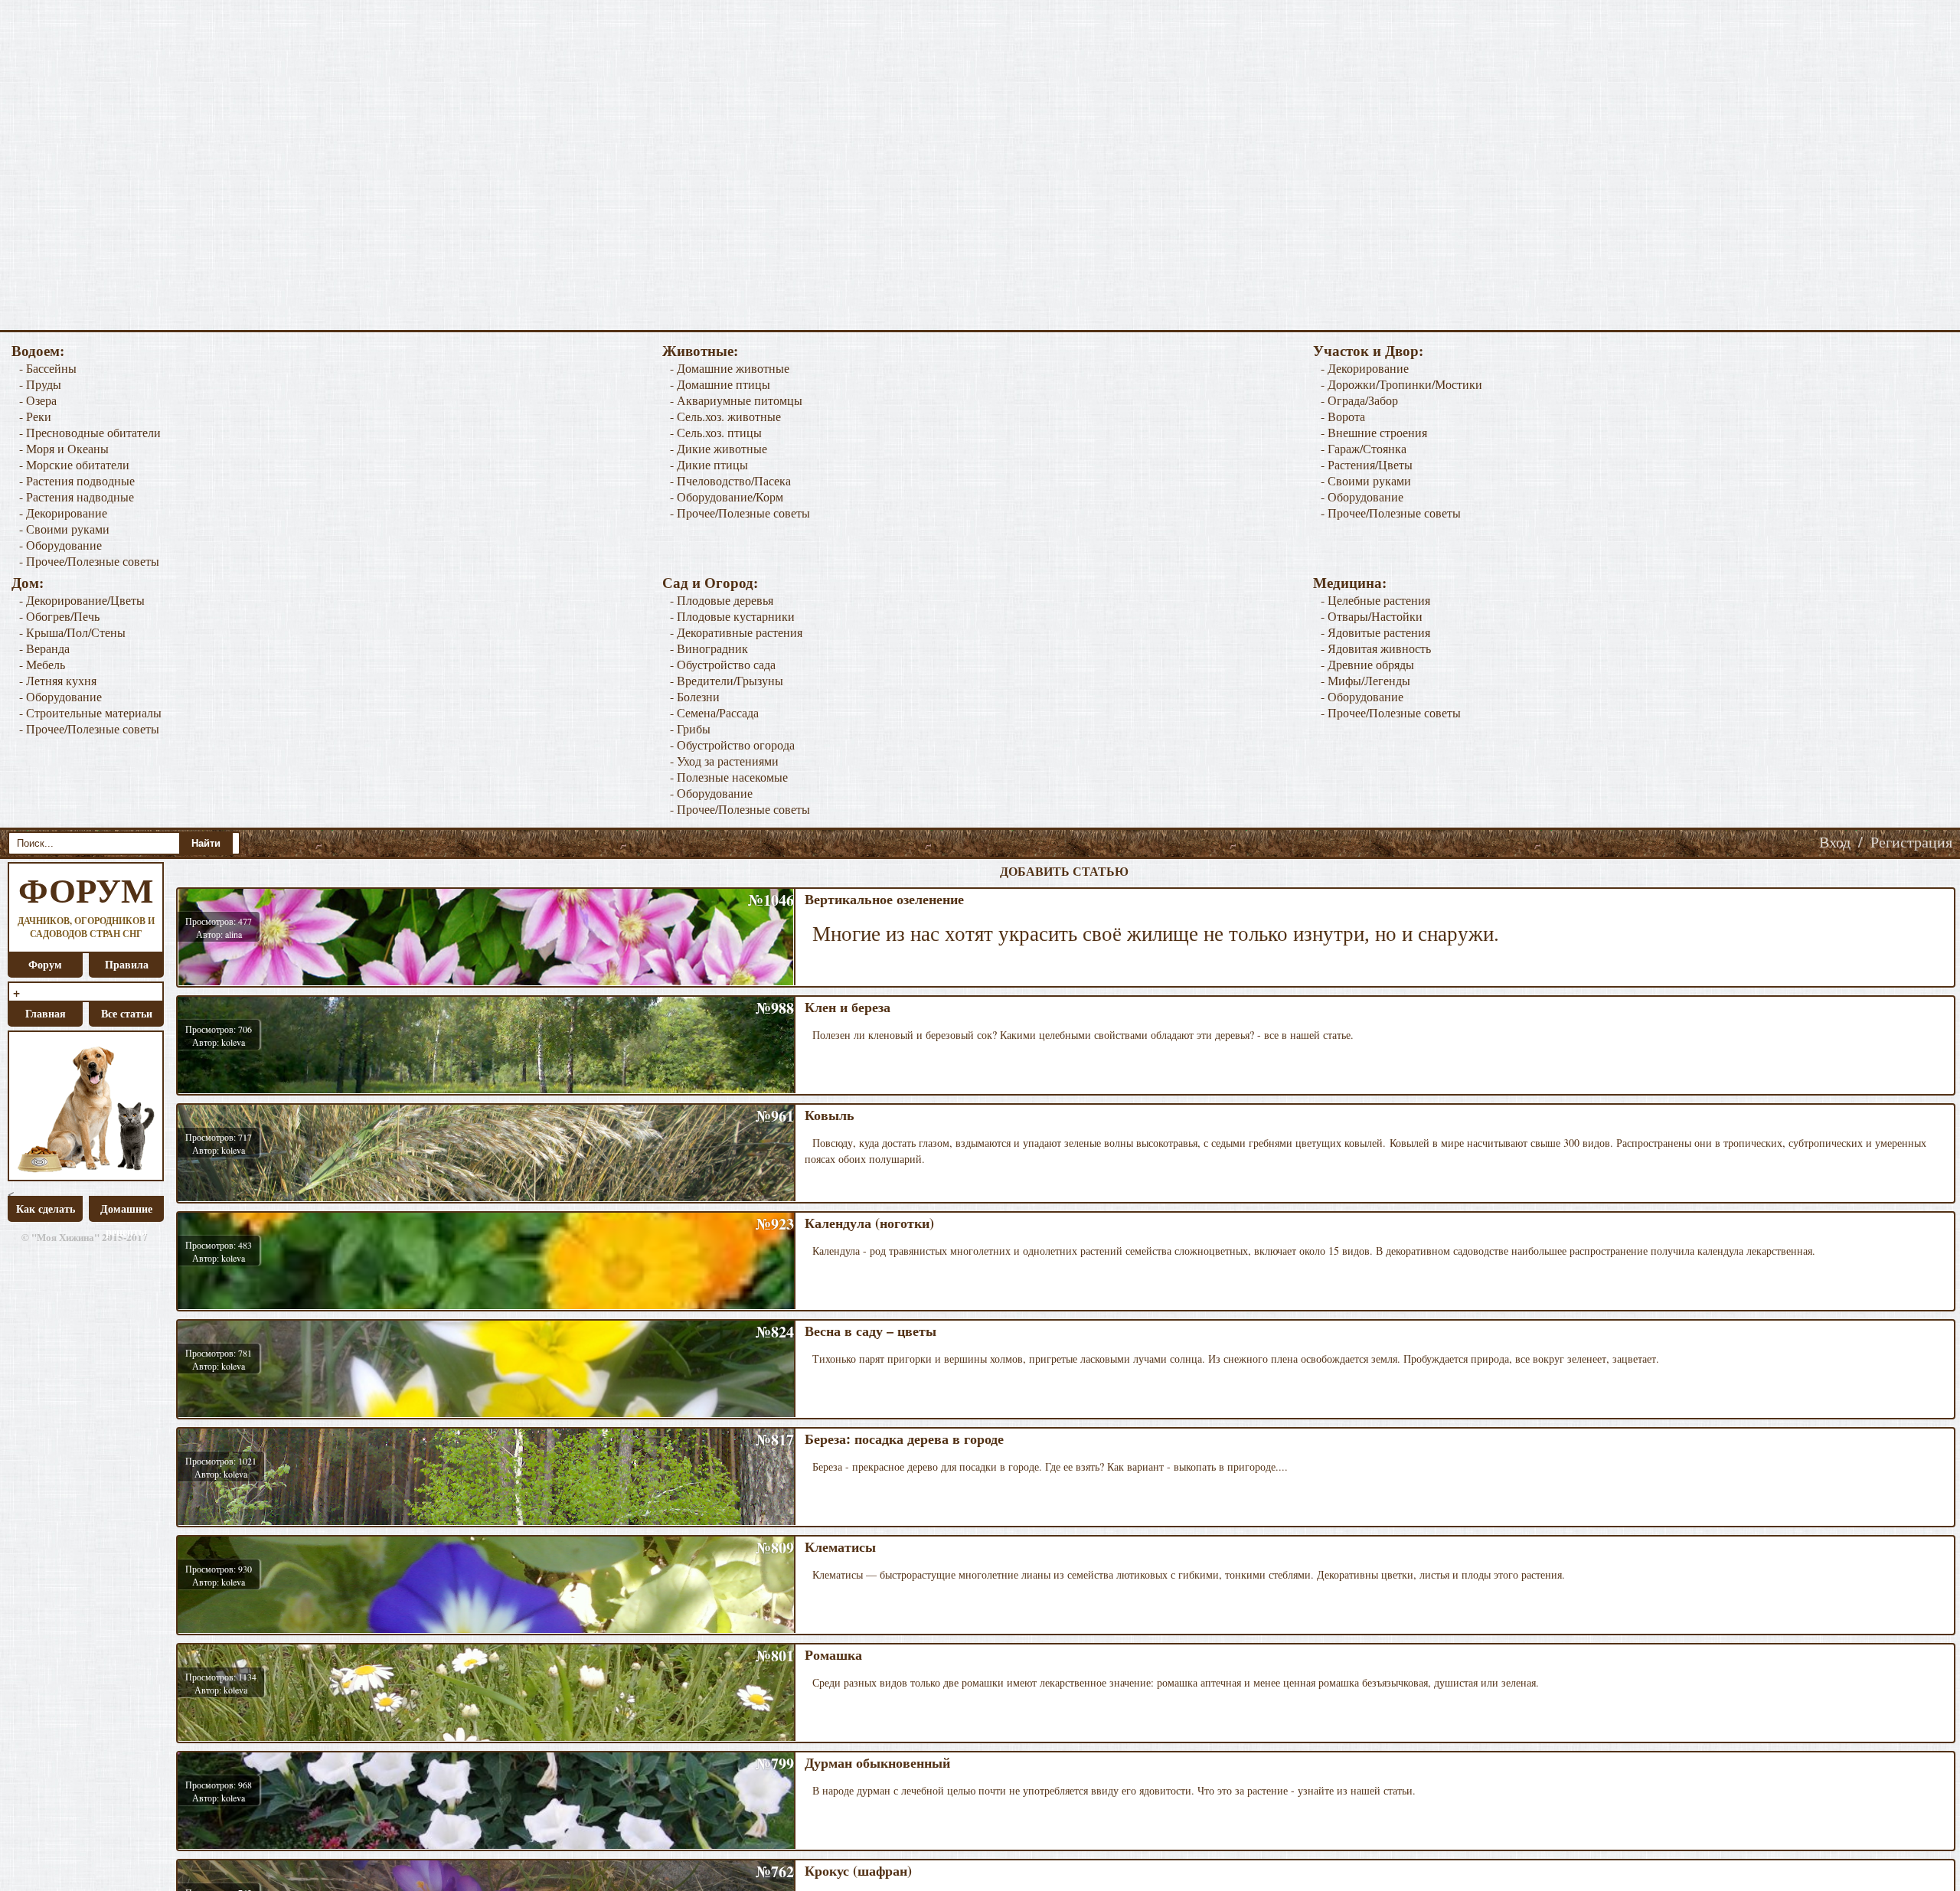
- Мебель (42, 664)
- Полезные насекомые (729, 777)
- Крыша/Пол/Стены (72, 632)
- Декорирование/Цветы (82, 600)
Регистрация (1911, 842)
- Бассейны (48, 368)
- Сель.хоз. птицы (716, 432)
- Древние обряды (1367, 664)
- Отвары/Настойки (1372, 616)
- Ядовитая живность (1376, 648)
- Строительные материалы (90, 712)
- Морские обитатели (74, 464)
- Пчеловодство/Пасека (730, 480)
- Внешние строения (1374, 432)
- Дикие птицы (709, 464)
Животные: (700, 350)
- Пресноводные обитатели (90, 432)
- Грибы (690, 728)
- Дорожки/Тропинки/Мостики (1401, 384)
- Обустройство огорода (732, 745)
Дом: (28, 582)
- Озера (38, 400)
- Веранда (44, 648)
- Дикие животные (719, 448)
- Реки (35, 416)
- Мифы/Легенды (1365, 680)
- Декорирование (63, 513)
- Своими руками (64, 529)
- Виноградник (709, 648)
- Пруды (40, 384)
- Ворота (1343, 416)
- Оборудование (60, 545)
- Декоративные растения (736, 632)
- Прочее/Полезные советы (89, 561)
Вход (1835, 842)
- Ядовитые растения (1375, 632)
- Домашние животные (730, 368)
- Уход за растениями (724, 761)
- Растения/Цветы (1367, 464)
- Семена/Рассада (714, 712)
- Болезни (695, 696)
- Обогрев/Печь (59, 616)
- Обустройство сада (723, 664)
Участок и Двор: (1368, 350)
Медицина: (1350, 582)
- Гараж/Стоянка (1364, 448)
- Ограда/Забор (1359, 400)
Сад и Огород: (710, 582)
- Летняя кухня (58, 680)
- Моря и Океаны (64, 448)
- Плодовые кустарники (732, 616)
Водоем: (38, 350)
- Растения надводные (77, 496)
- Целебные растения (1375, 600)
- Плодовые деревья (722, 600)
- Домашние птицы (720, 384)
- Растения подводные (77, 480)
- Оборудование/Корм (727, 496)
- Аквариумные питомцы (736, 400)
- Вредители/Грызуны (727, 680)
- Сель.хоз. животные (725, 416)
